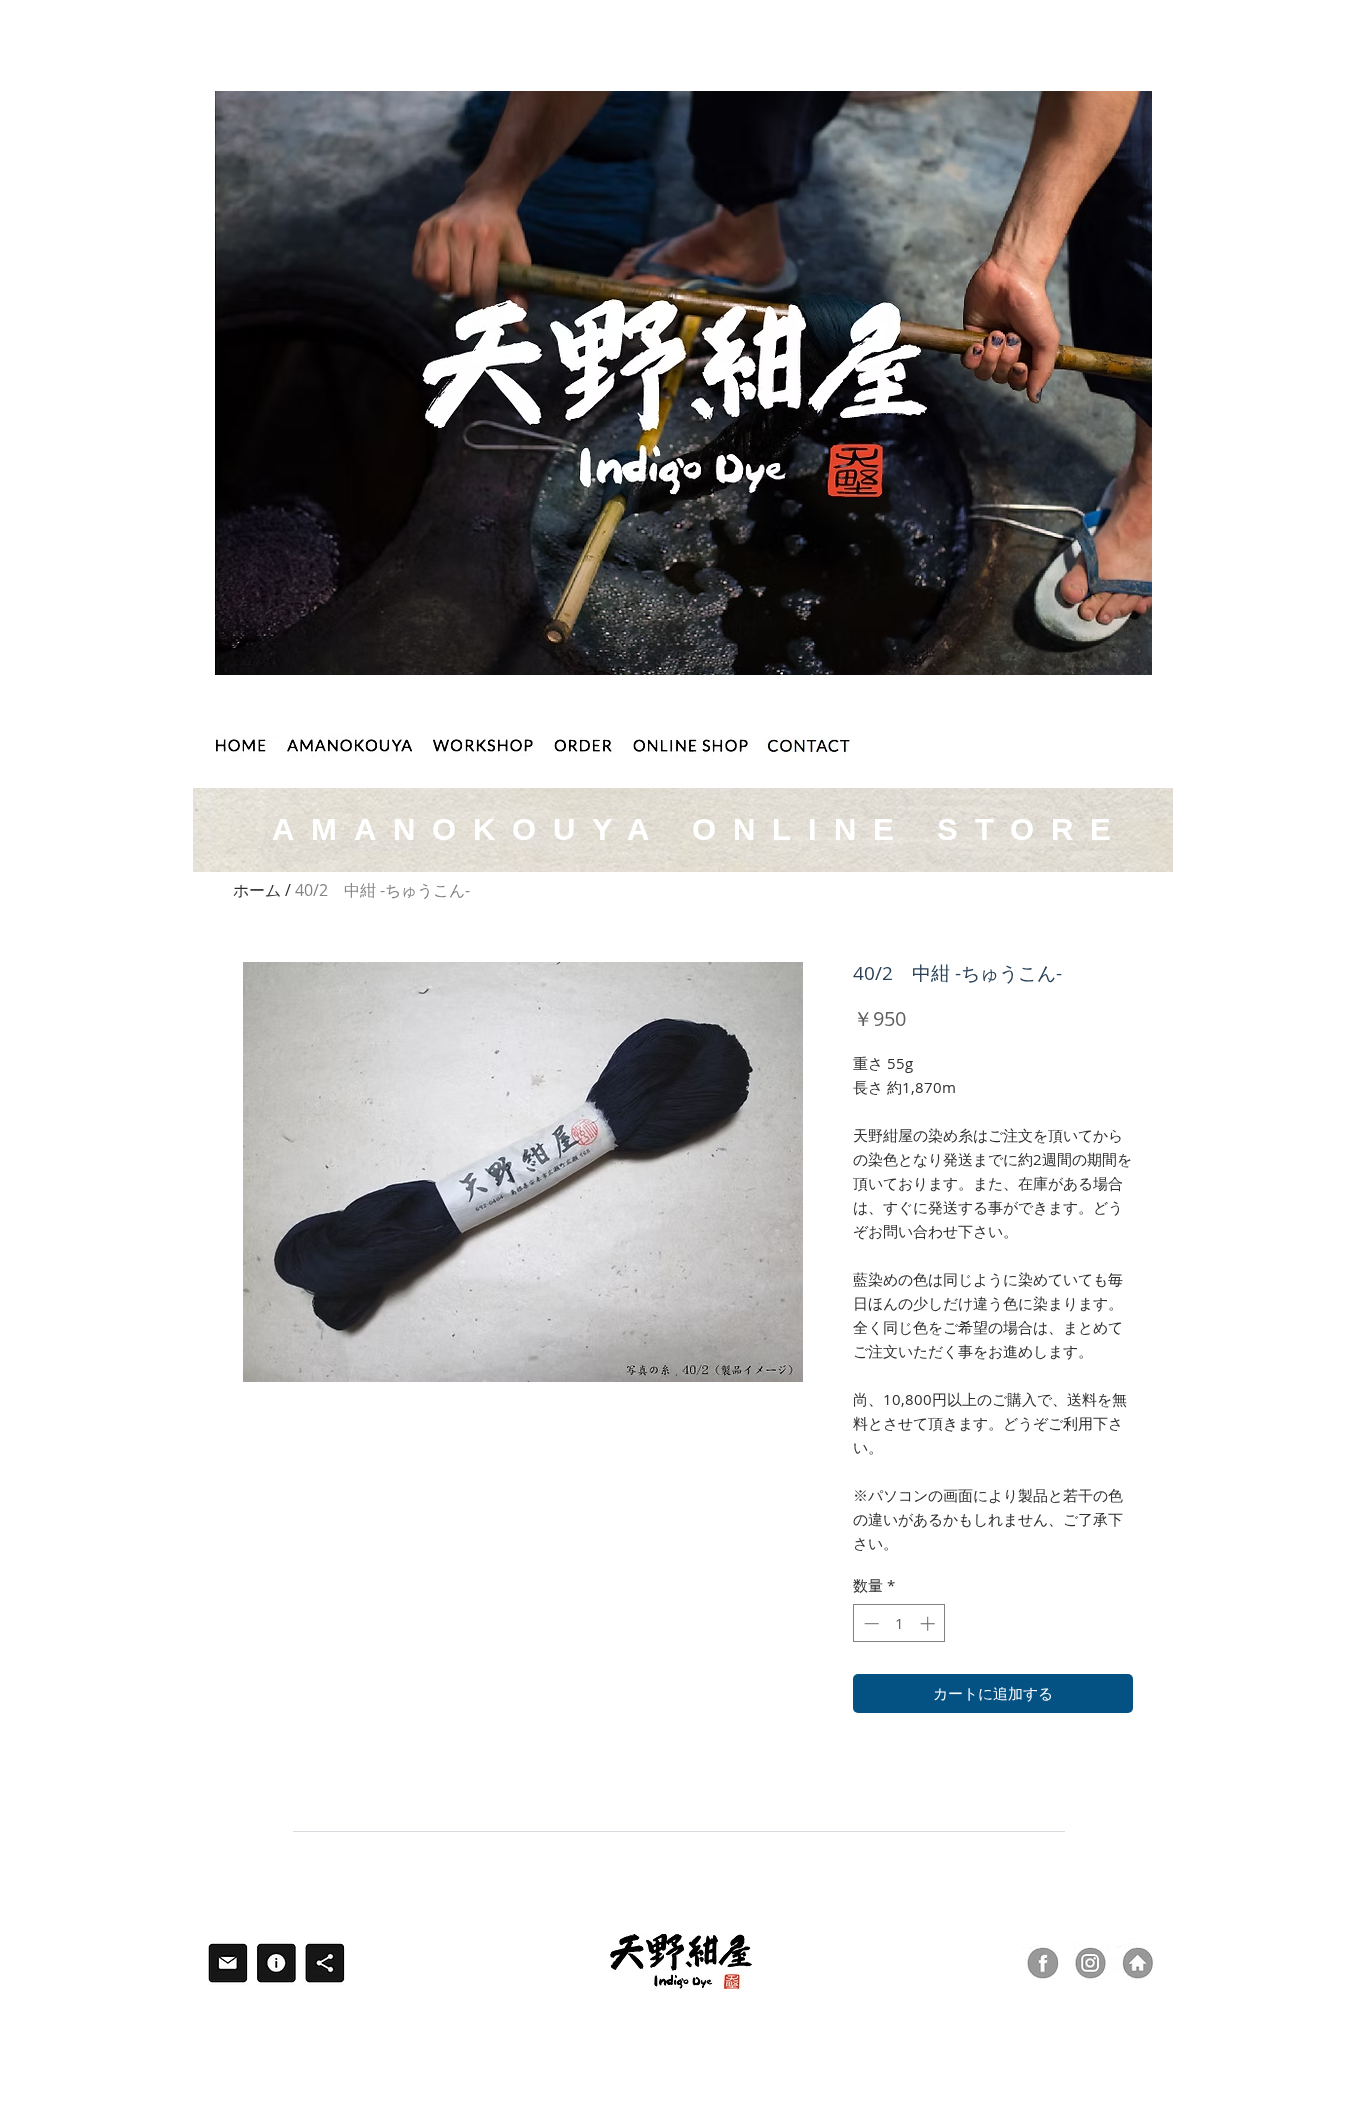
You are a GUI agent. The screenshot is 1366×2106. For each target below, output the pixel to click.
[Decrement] (869, 1623)
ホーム (257, 890)
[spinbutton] (899, 1623)
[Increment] (929, 1623)
